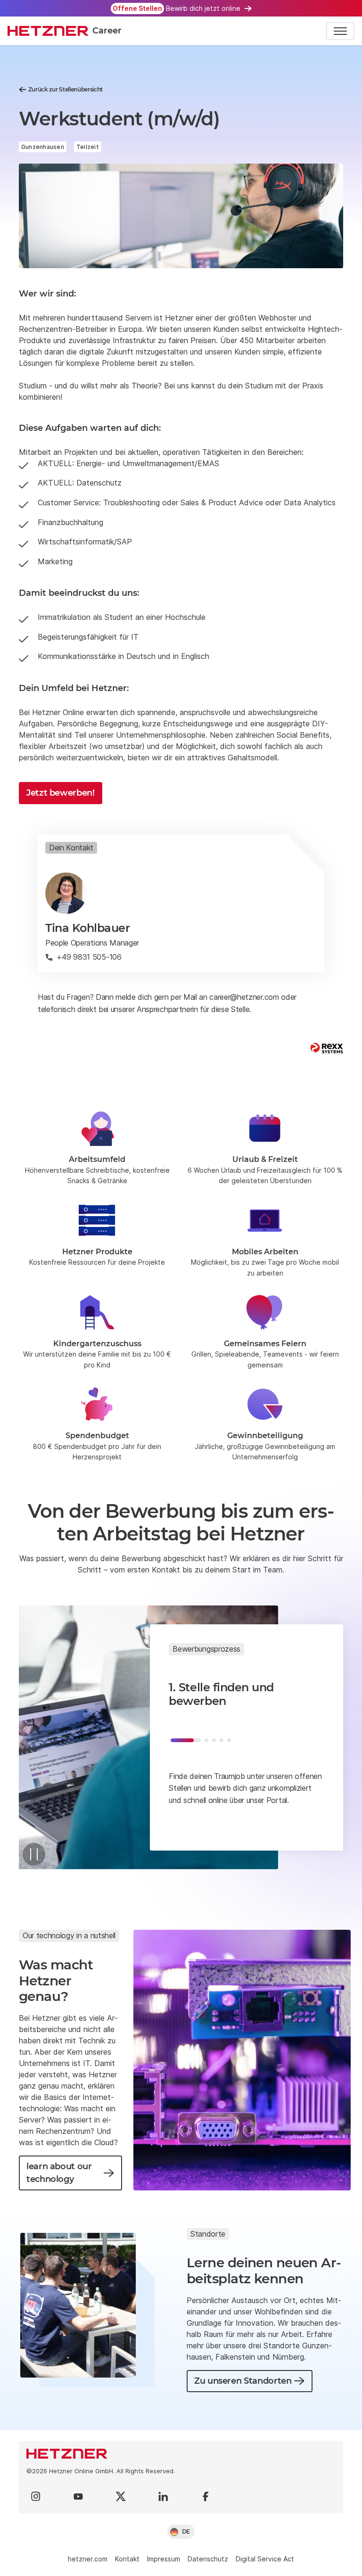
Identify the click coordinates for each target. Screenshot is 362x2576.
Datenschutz (208, 2559)
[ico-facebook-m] (206, 2496)
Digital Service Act (265, 2559)
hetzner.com (88, 2559)
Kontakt (127, 2559)
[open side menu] (340, 31)
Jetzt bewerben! (61, 793)
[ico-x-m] (121, 2496)
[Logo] (181, 2454)
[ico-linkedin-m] (163, 2496)
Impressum (164, 2559)
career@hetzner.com (244, 997)
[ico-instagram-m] (36, 2496)
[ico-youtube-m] (78, 2496)
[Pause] (34, 1854)
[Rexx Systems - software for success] (327, 1048)
